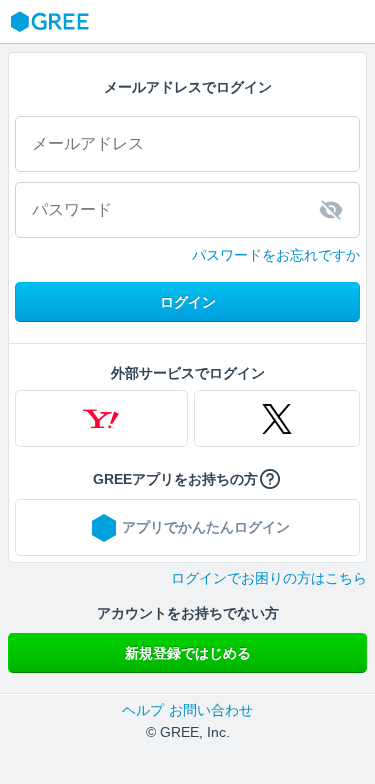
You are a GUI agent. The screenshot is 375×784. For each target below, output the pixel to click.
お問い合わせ (211, 710)
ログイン (188, 302)
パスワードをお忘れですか (276, 255)
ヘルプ (143, 710)
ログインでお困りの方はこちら (269, 578)
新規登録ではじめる (188, 653)
